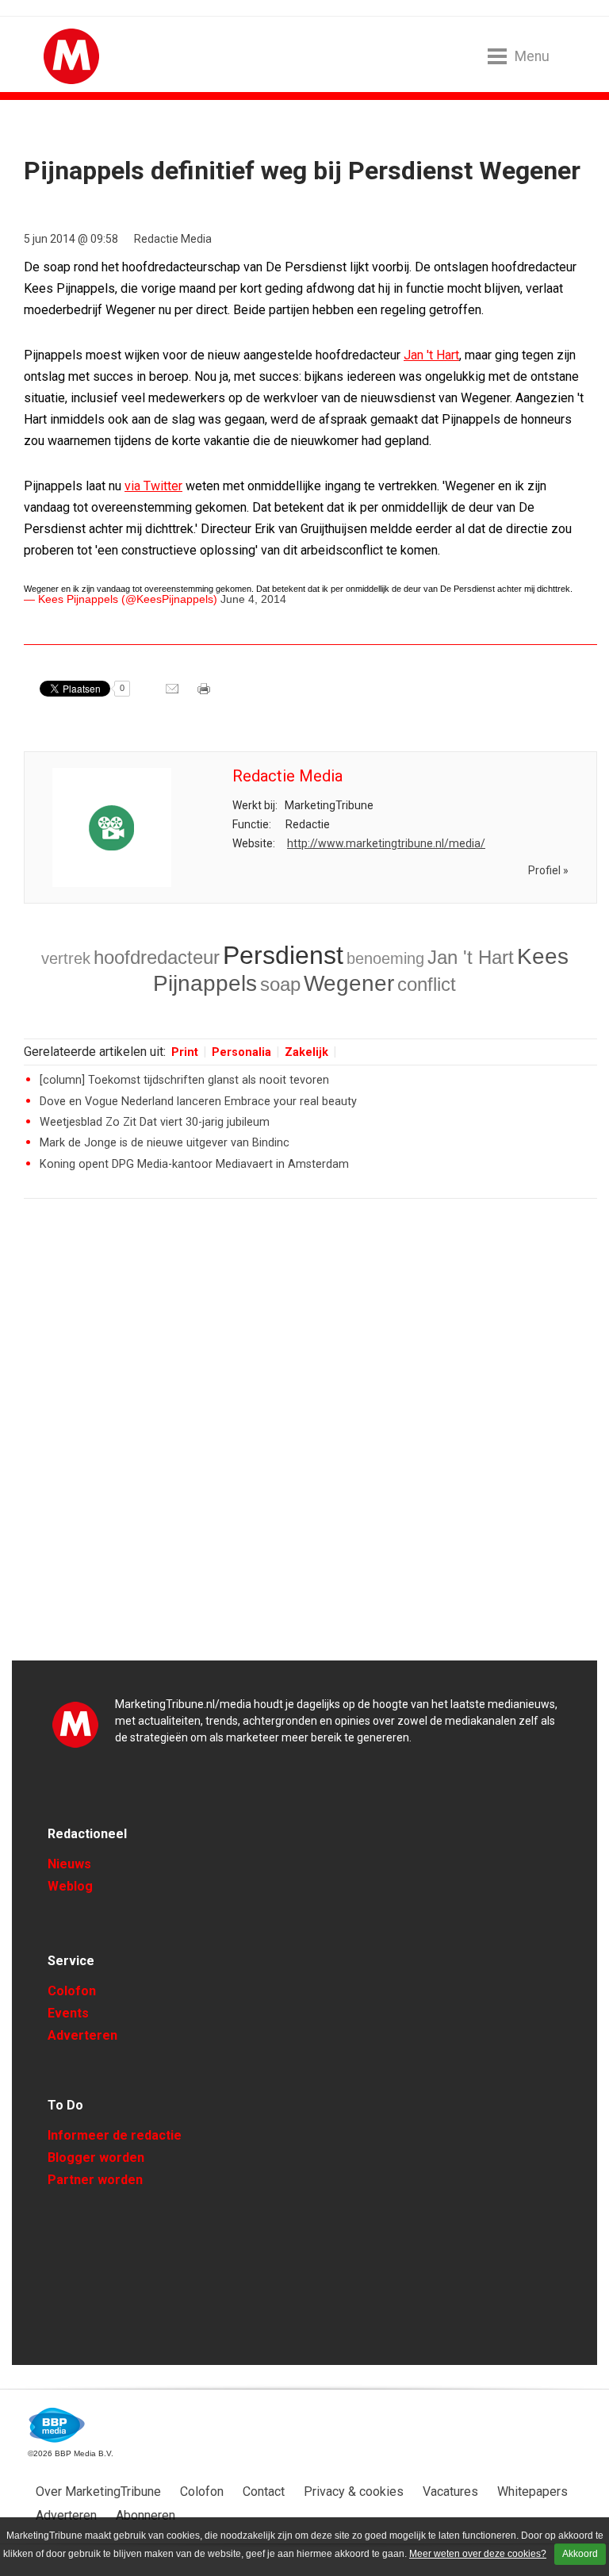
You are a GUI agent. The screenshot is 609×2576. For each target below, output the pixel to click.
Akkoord (580, 2554)
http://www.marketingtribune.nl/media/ (386, 843)
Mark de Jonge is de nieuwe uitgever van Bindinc (165, 1143)
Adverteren (82, 2035)
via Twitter (153, 486)
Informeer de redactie (115, 2135)
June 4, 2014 (253, 599)
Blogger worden (96, 2158)
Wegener (349, 983)
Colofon (72, 1991)
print (205, 694)
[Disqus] (310, 1437)
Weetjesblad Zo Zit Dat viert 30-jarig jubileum (155, 1122)
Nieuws (69, 1864)
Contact (264, 2492)
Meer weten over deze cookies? (478, 2554)
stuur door (174, 694)
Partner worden (95, 2180)
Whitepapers (532, 2492)
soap (280, 984)
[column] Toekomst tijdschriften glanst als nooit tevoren (184, 1080)
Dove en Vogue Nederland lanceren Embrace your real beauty (198, 1102)
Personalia (241, 1052)
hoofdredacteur (157, 957)
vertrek (66, 958)
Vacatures (450, 2492)
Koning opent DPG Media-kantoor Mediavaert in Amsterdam (194, 1164)
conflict (427, 984)
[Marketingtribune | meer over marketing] (71, 80)
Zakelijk (306, 1052)
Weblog (70, 1886)
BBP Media (57, 2425)
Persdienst (283, 955)
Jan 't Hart (431, 355)
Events (68, 2013)
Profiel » (548, 870)
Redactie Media (173, 239)
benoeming (385, 958)
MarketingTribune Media (75, 1724)
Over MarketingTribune (98, 2492)
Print (185, 1052)
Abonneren (146, 2515)
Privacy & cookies (354, 2492)
